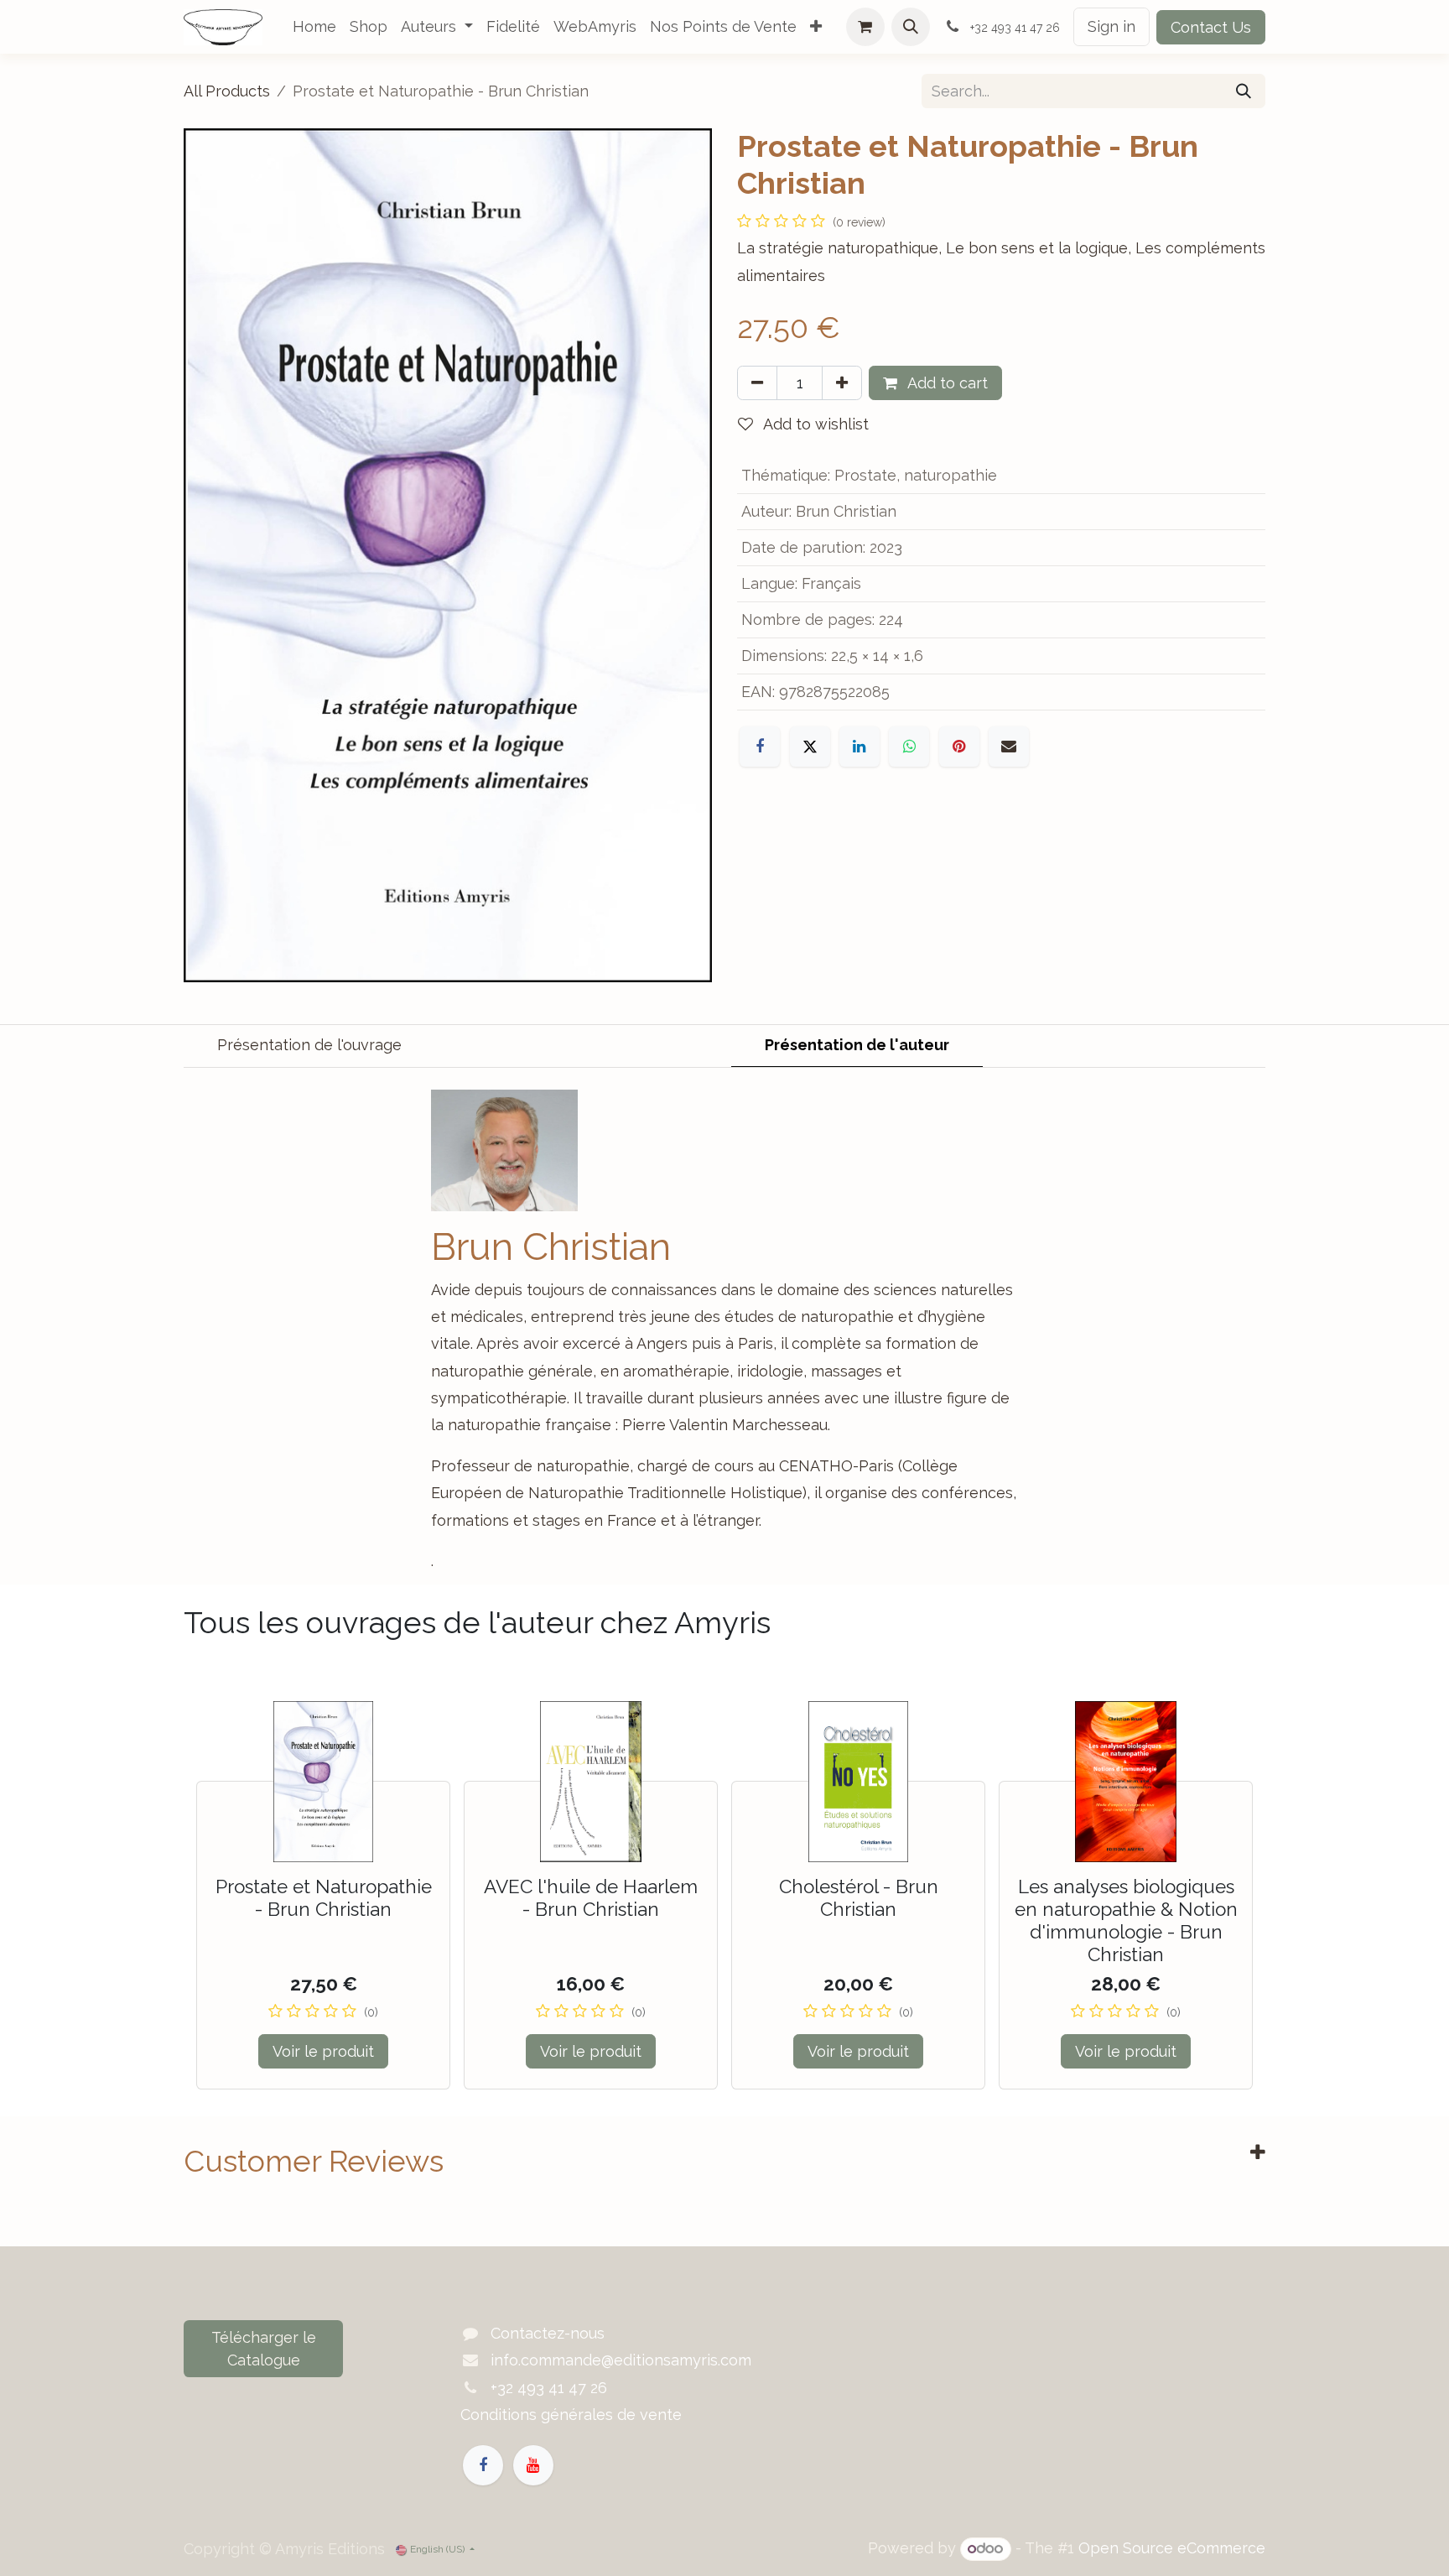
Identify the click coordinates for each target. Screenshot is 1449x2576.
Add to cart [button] (946, 383)
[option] (724, 1895)
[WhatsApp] (909, 747)
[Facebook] (760, 747)
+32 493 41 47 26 (549, 2388)
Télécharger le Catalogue (264, 2349)
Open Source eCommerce (1172, 2548)
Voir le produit (323, 2051)
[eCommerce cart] (865, 27)
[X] (810, 747)
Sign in (1111, 26)
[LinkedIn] (860, 747)
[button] (911, 27)
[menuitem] (314, 27)
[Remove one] (757, 383)
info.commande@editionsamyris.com (621, 2360)
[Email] (1009, 747)
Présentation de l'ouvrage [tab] (309, 1045)
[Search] (1244, 91)
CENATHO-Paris (836, 1466)
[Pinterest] (959, 747)
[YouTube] (533, 2465)
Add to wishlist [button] (814, 424)
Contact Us (1211, 27)
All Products (227, 91)
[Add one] (842, 383)
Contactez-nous (548, 2333)
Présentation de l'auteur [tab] (857, 1045)
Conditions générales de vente (571, 2415)
